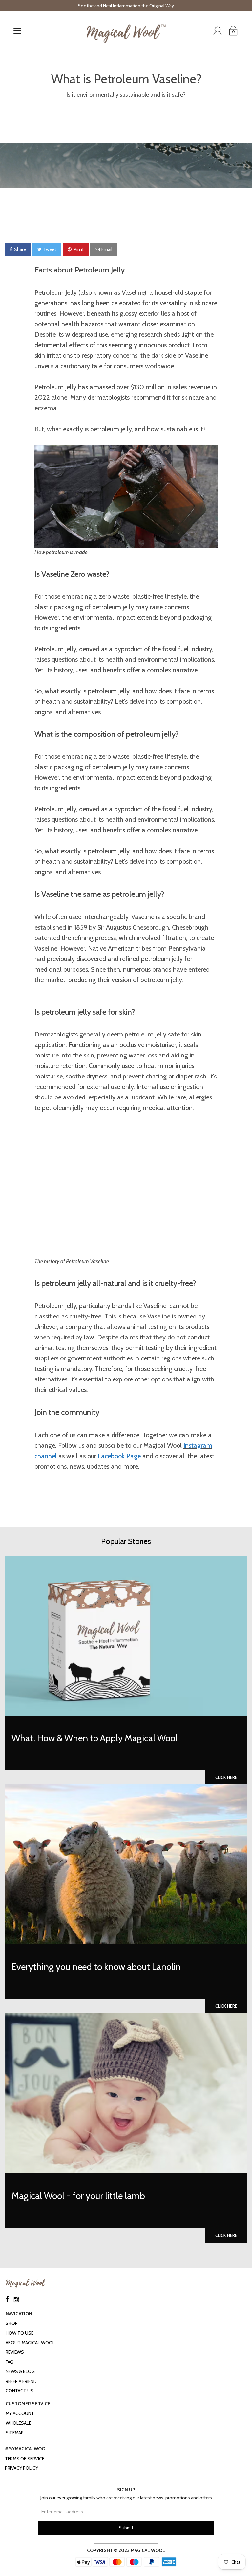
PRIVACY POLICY (21, 2468)
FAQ (10, 2362)
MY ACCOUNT (20, 2413)
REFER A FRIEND (21, 2381)
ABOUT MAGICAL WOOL (30, 2343)
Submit (126, 2528)
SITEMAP (15, 2433)
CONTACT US (20, 2391)
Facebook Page (119, 1456)
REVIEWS (15, 2352)
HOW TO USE (20, 2333)
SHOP (12, 2323)
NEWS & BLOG (20, 2371)
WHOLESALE (18, 2423)
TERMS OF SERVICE (25, 2459)
